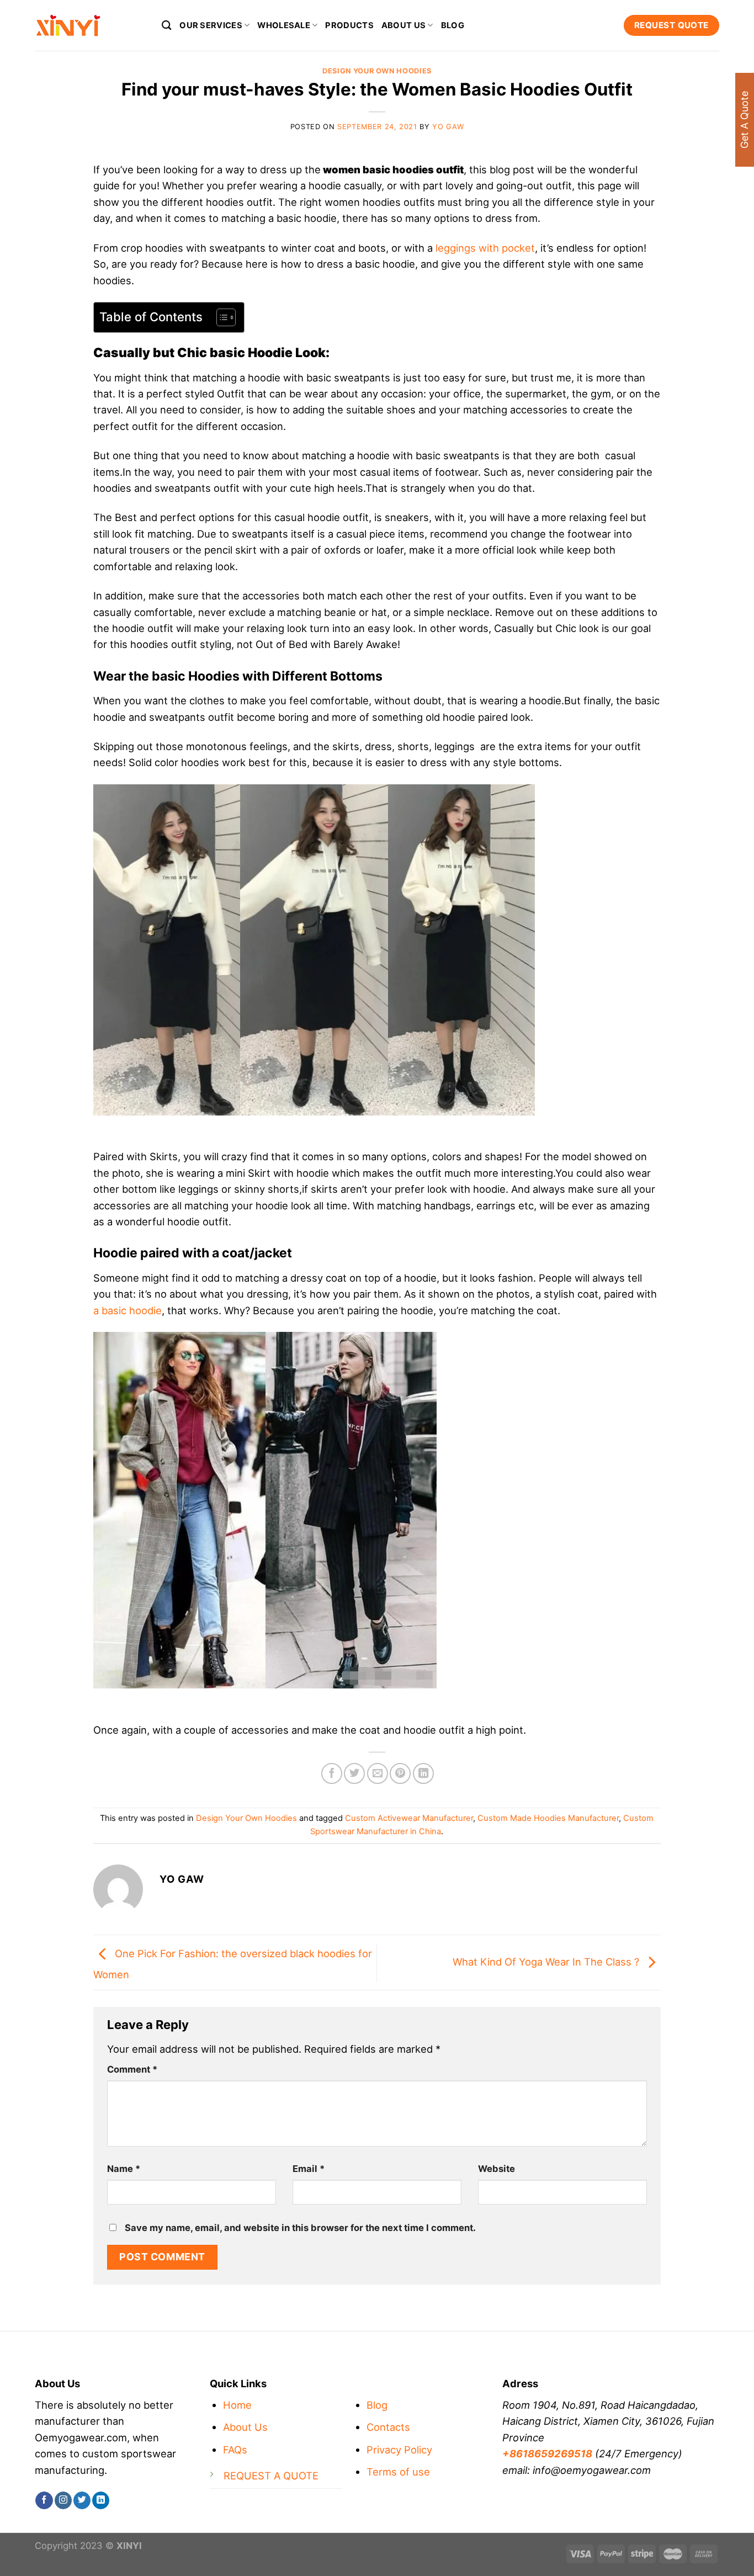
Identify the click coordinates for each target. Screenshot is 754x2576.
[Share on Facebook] (332, 1773)
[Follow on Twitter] (82, 2500)
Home (237, 2405)
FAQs (235, 2450)
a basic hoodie (128, 1310)
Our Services (211, 25)
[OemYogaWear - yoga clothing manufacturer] (90, 25)
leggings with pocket (485, 248)
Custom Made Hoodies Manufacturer (548, 1818)
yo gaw (448, 127)
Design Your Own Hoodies (377, 71)
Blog (453, 25)
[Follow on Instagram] (63, 2500)
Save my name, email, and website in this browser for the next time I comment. (300, 2228)
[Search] (167, 25)
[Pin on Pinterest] (400, 1773)
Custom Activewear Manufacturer (409, 1818)
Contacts (388, 2427)
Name (124, 2169)
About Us (245, 2427)
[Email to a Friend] (378, 1773)
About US (403, 25)
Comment (132, 2069)
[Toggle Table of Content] (221, 317)
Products (349, 25)
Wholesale (284, 25)
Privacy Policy (399, 2450)
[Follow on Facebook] (44, 2500)
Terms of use (398, 2472)
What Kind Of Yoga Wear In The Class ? (547, 1962)
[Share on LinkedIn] (423, 1773)
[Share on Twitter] (354, 1773)
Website (497, 2169)
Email (309, 2169)
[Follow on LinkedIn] (101, 2500)
